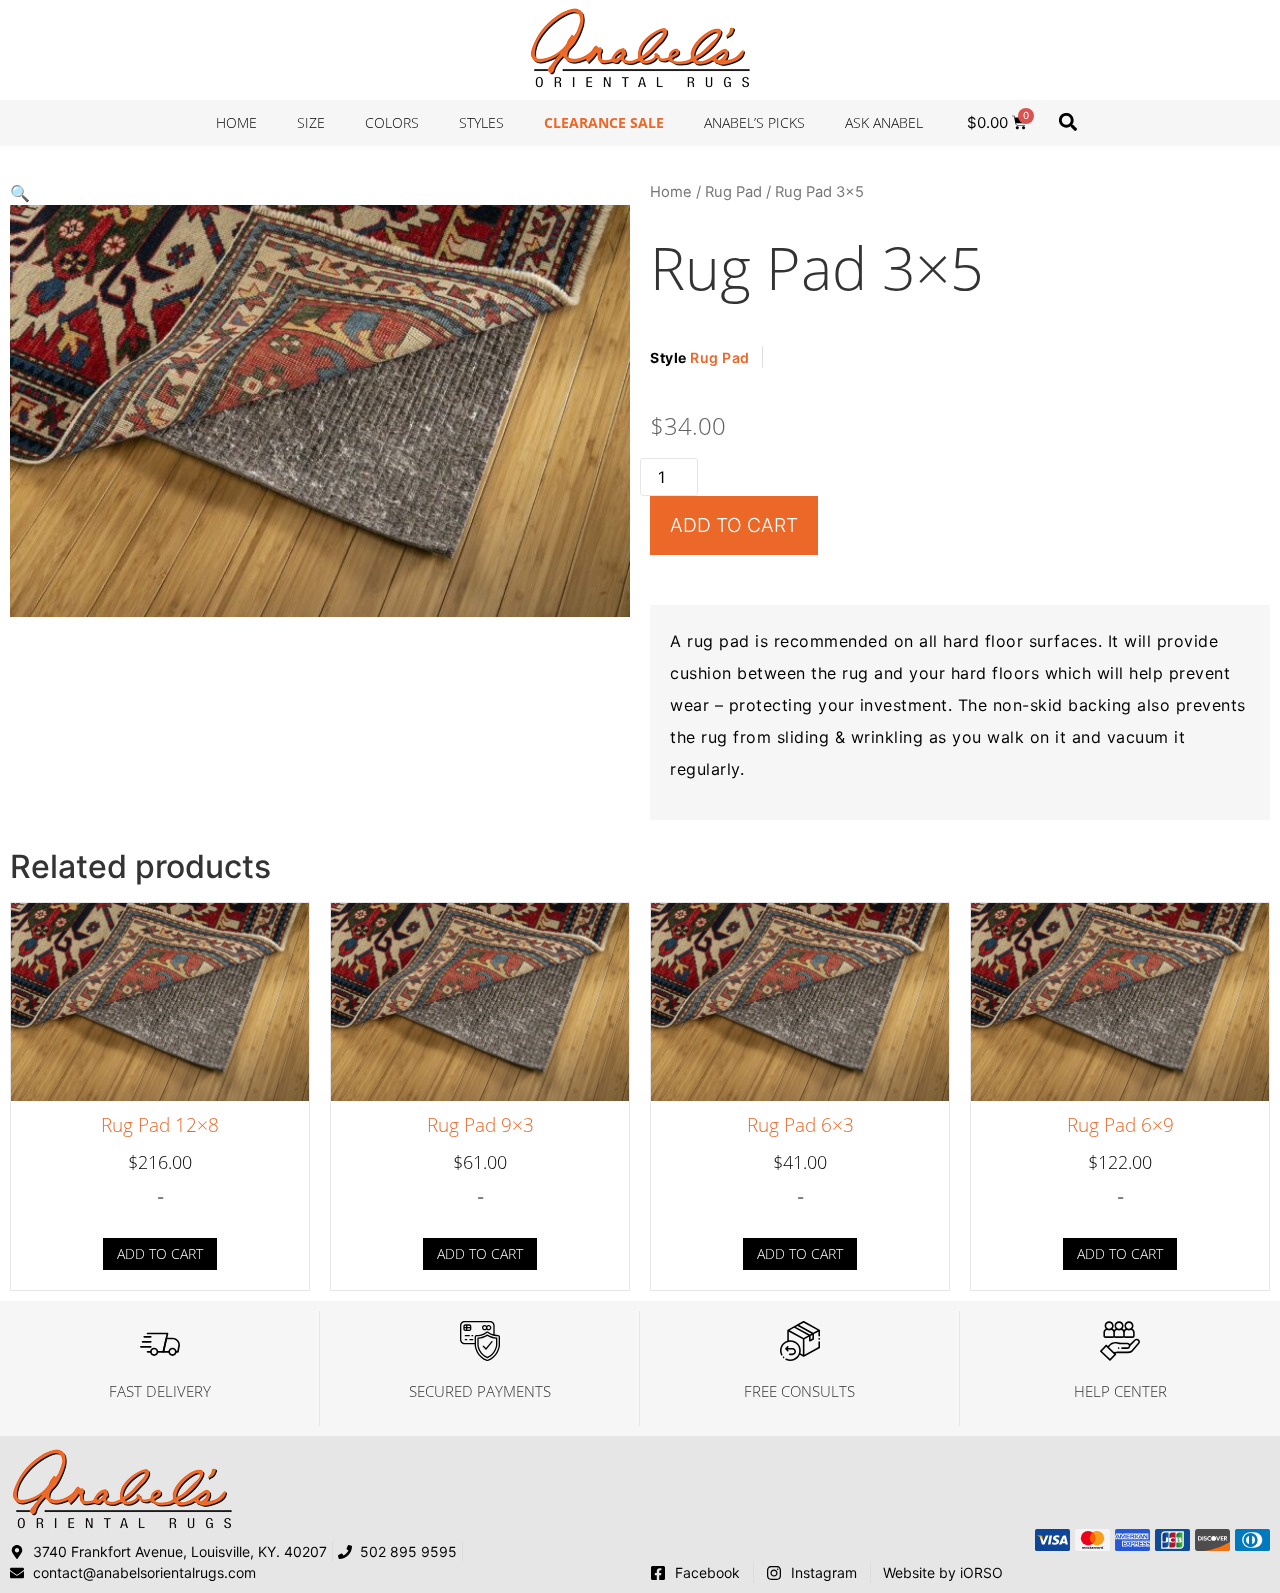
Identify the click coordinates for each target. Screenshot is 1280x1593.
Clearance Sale (604, 122)
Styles (481, 122)
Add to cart (734, 525)
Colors (392, 122)
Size (311, 122)
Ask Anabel (884, 122)
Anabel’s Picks (754, 122)
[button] (1067, 121)
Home (236, 122)
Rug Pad (733, 192)
